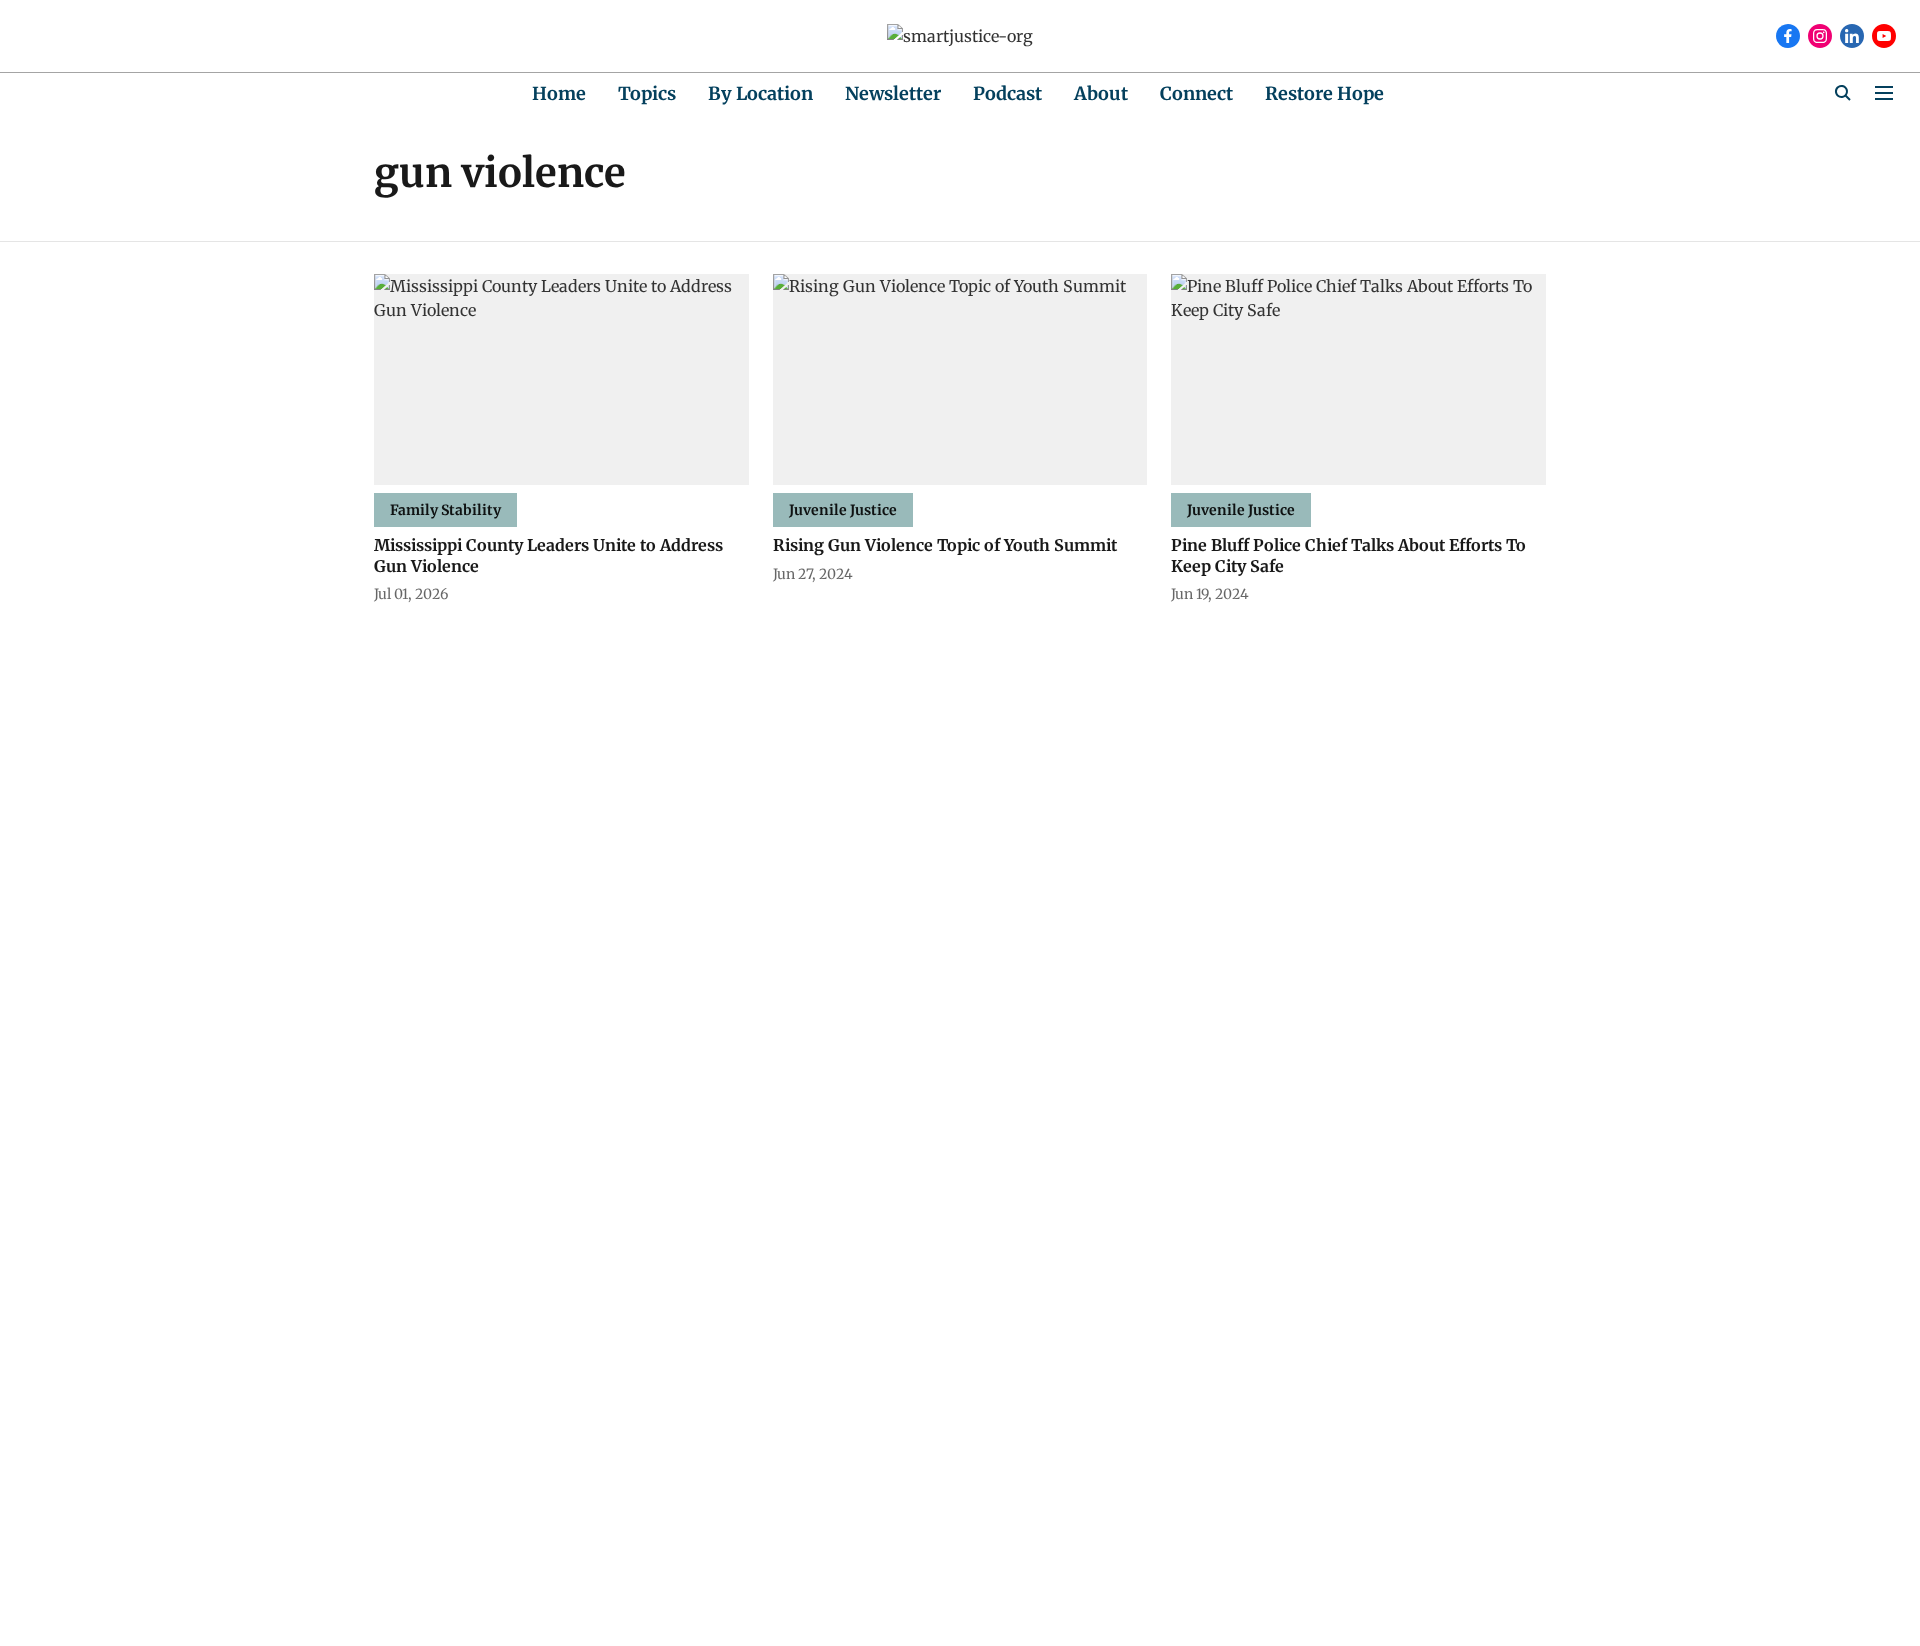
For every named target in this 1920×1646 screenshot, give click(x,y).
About (1101, 93)
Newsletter (893, 93)
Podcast (1007, 93)
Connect (1196, 93)
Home (559, 93)
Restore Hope (1324, 93)
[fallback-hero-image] (561, 379)
